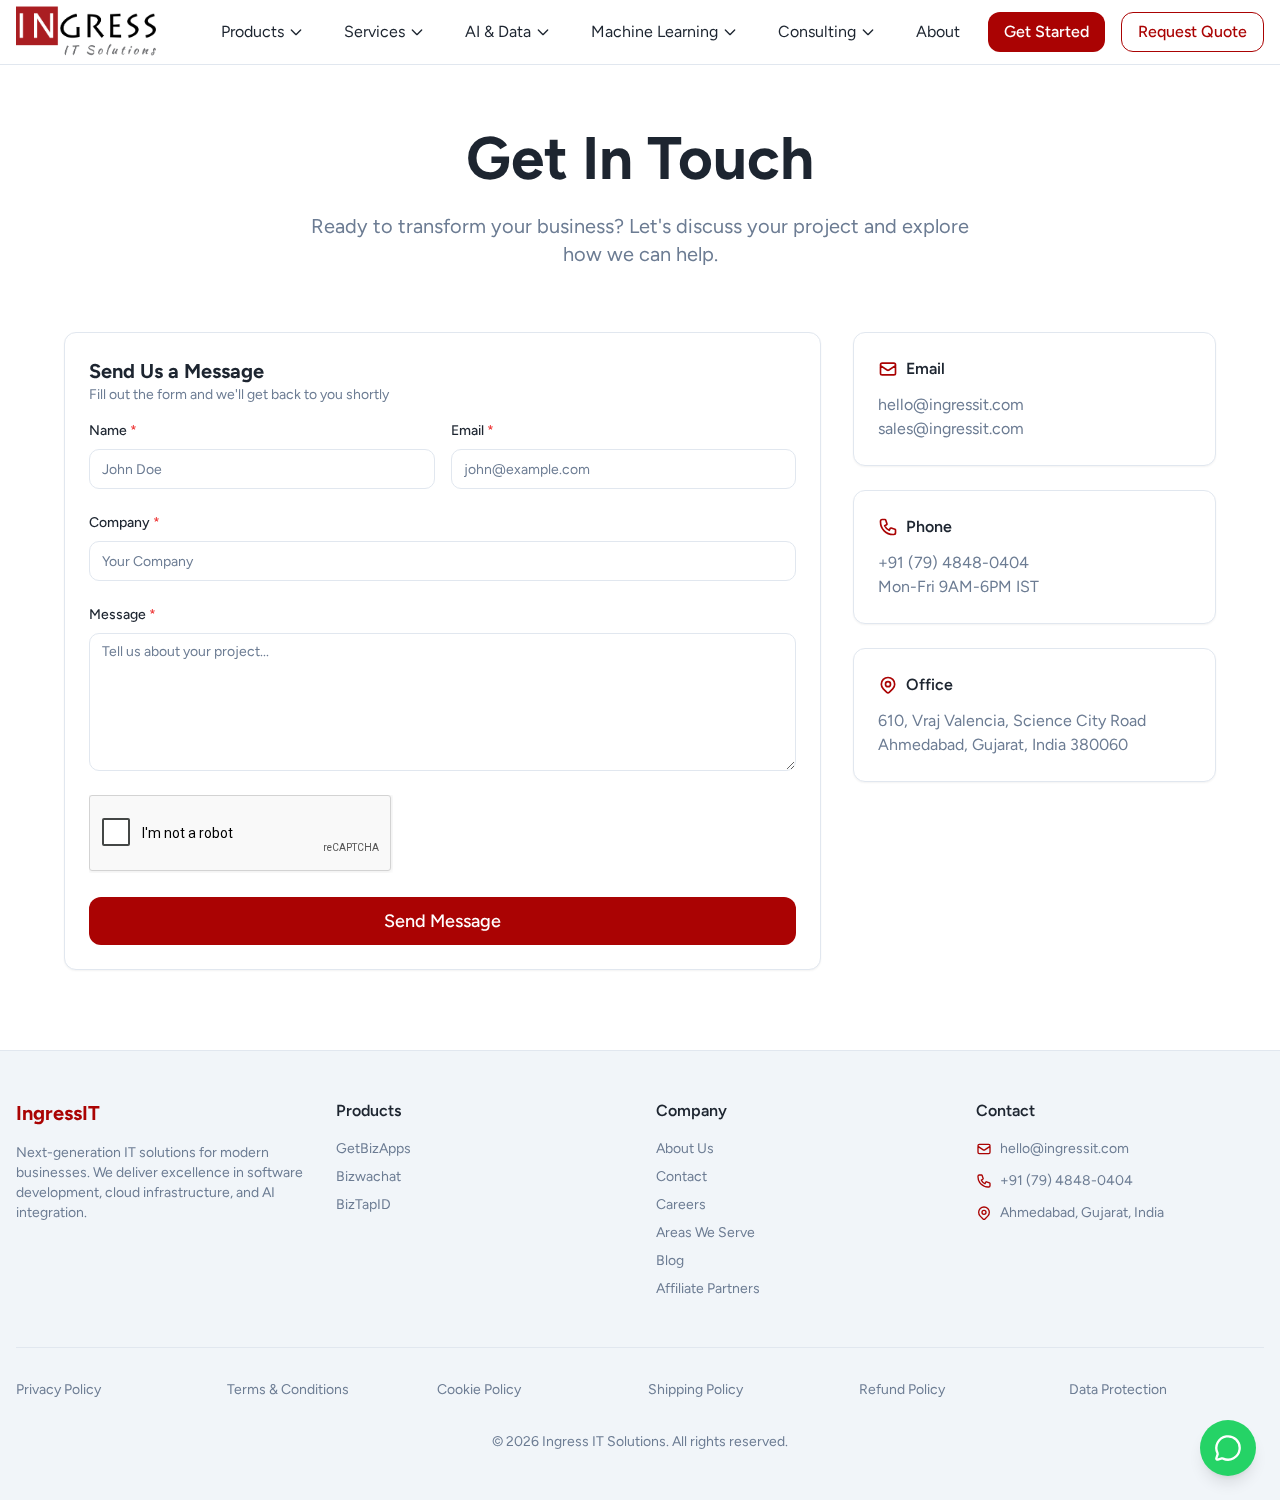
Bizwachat (368, 1176)
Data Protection (1118, 1389)
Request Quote (1192, 31)
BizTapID (363, 1204)
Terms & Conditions (288, 1389)
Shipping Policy (695, 1389)
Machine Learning (654, 31)
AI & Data (498, 31)
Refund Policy (902, 1389)
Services (374, 31)
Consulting (817, 31)
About (938, 31)
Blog (670, 1260)
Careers (681, 1204)
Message (122, 614)
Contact (681, 1176)
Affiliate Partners (708, 1288)
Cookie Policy (479, 1389)
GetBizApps (373, 1148)
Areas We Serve (705, 1232)
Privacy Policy (58, 1389)
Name (113, 430)
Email (472, 430)
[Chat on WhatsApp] (1228, 1448)
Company (124, 522)
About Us (685, 1148)
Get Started (1046, 31)
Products (252, 31)
